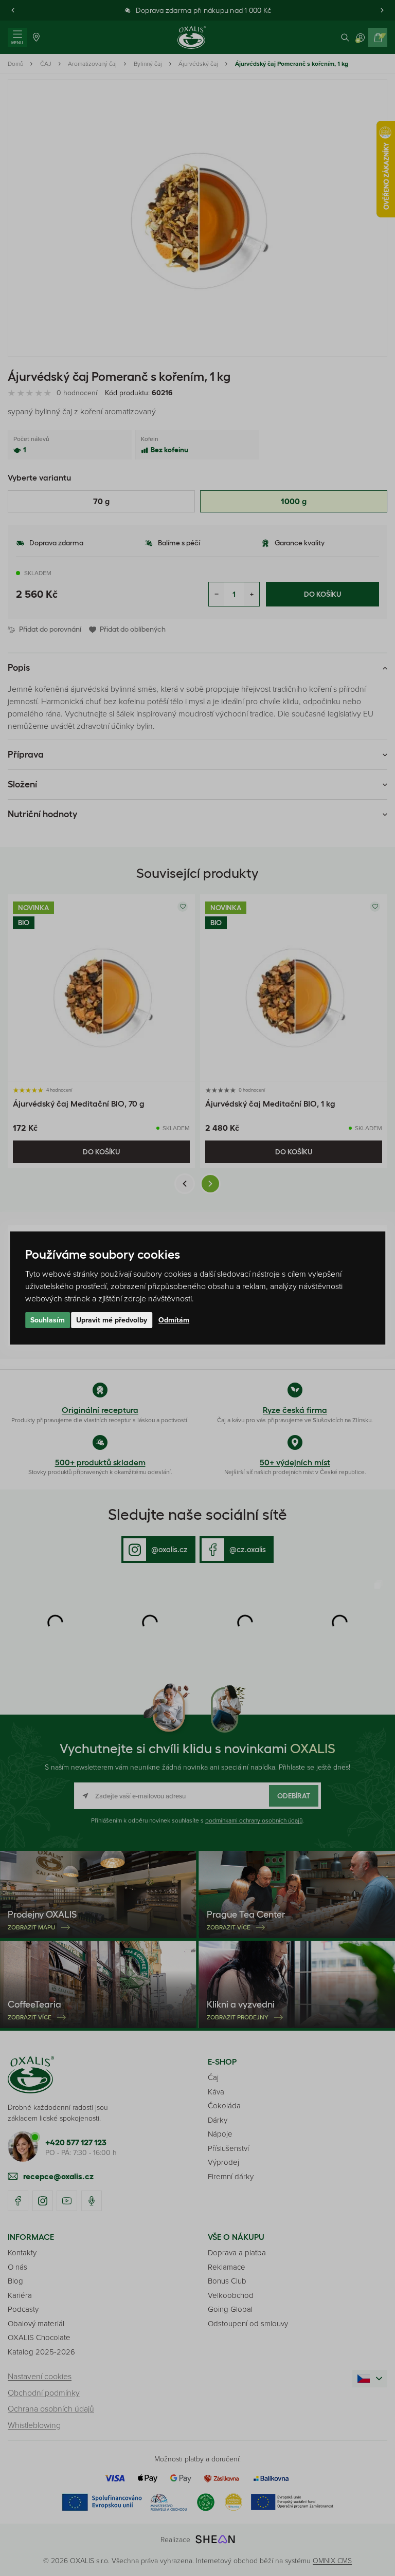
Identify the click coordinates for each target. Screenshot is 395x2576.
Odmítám (174, 1320)
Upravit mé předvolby (112, 1320)
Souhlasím (48, 1320)
